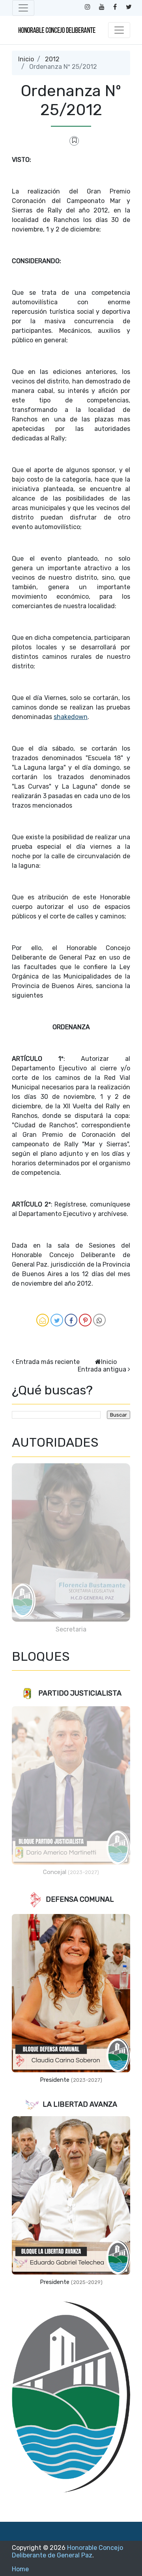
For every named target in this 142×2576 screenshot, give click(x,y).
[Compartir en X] (57, 1320)
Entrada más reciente (48, 1362)
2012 (52, 59)
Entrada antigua (102, 1369)
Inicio (26, 59)
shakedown (71, 717)
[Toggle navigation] (23, 8)
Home (20, 2569)
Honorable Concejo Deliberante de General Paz (67, 2551)
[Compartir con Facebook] (71, 1320)
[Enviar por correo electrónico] (43, 1320)
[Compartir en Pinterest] (85, 1320)
